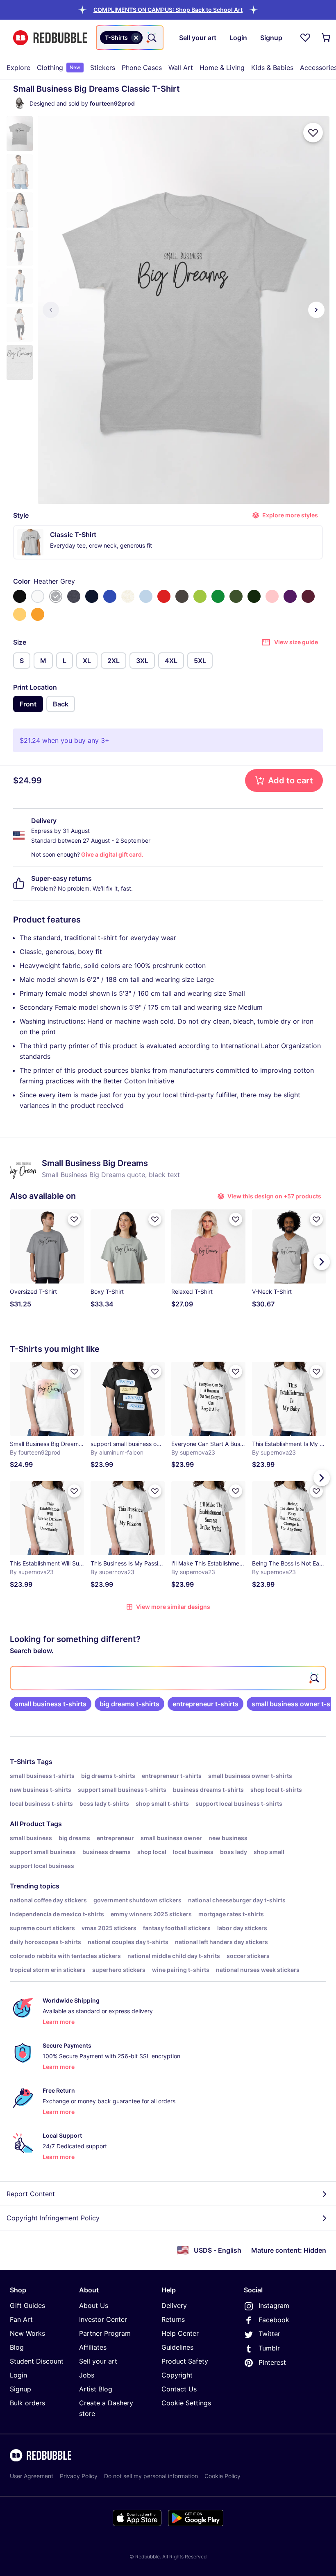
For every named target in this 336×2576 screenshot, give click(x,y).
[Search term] (151, 38)
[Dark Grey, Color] (182, 596)
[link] (51, 1704)
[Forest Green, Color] (254, 596)
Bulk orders (27, 2403)
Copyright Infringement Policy (53, 2218)
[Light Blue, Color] (146, 596)
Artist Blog (96, 2389)
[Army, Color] (236, 596)
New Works (27, 2333)
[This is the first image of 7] (51, 310)
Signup (20, 2389)
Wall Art (181, 68)
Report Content (31, 2194)
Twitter (269, 2334)
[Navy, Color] (92, 596)
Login (18, 2375)
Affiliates (93, 2347)
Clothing (59, 68)
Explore (18, 68)
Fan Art (21, 2319)
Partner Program (105, 2333)
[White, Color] (38, 596)
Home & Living (222, 68)
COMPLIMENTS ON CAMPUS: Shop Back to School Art (168, 10)
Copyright (177, 2375)
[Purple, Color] (290, 596)
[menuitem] (18, 68)
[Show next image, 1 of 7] (316, 310)
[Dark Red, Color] (308, 596)
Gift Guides (27, 2305)
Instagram (274, 2305)
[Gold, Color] (38, 614)
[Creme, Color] (128, 596)
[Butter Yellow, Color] (20, 614)
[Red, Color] (164, 596)
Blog (17, 2347)
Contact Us (179, 2389)
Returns (173, 2319)
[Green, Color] (218, 596)
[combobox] (130, 38)
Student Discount (37, 2361)
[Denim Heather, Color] (74, 596)
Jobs (87, 2375)
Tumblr (269, 2348)
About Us (94, 2305)
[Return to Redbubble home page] (50, 38)
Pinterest (272, 2362)
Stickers (103, 68)
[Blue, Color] (110, 596)
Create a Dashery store (106, 2408)
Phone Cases (142, 68)
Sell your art (98, 2361)
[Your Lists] (305, 38)
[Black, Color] (20, 596)
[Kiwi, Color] (200, 596)
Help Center (180, 2333)
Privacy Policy (79, 2476)
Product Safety (185, 2361)
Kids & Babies (272, 68)
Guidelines (177, 2347)
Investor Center (103, 2319)
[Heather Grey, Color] (56, 596)
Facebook (274, 2320)
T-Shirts (23, 1762)
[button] (168, 10)
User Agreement (32, 2476)
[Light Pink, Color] (272, 596)
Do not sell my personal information (151, 2476)
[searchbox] (168, 1678)
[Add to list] (313, 133)
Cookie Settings (186, 2403)
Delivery (174, 2305)
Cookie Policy (222, 2476)
